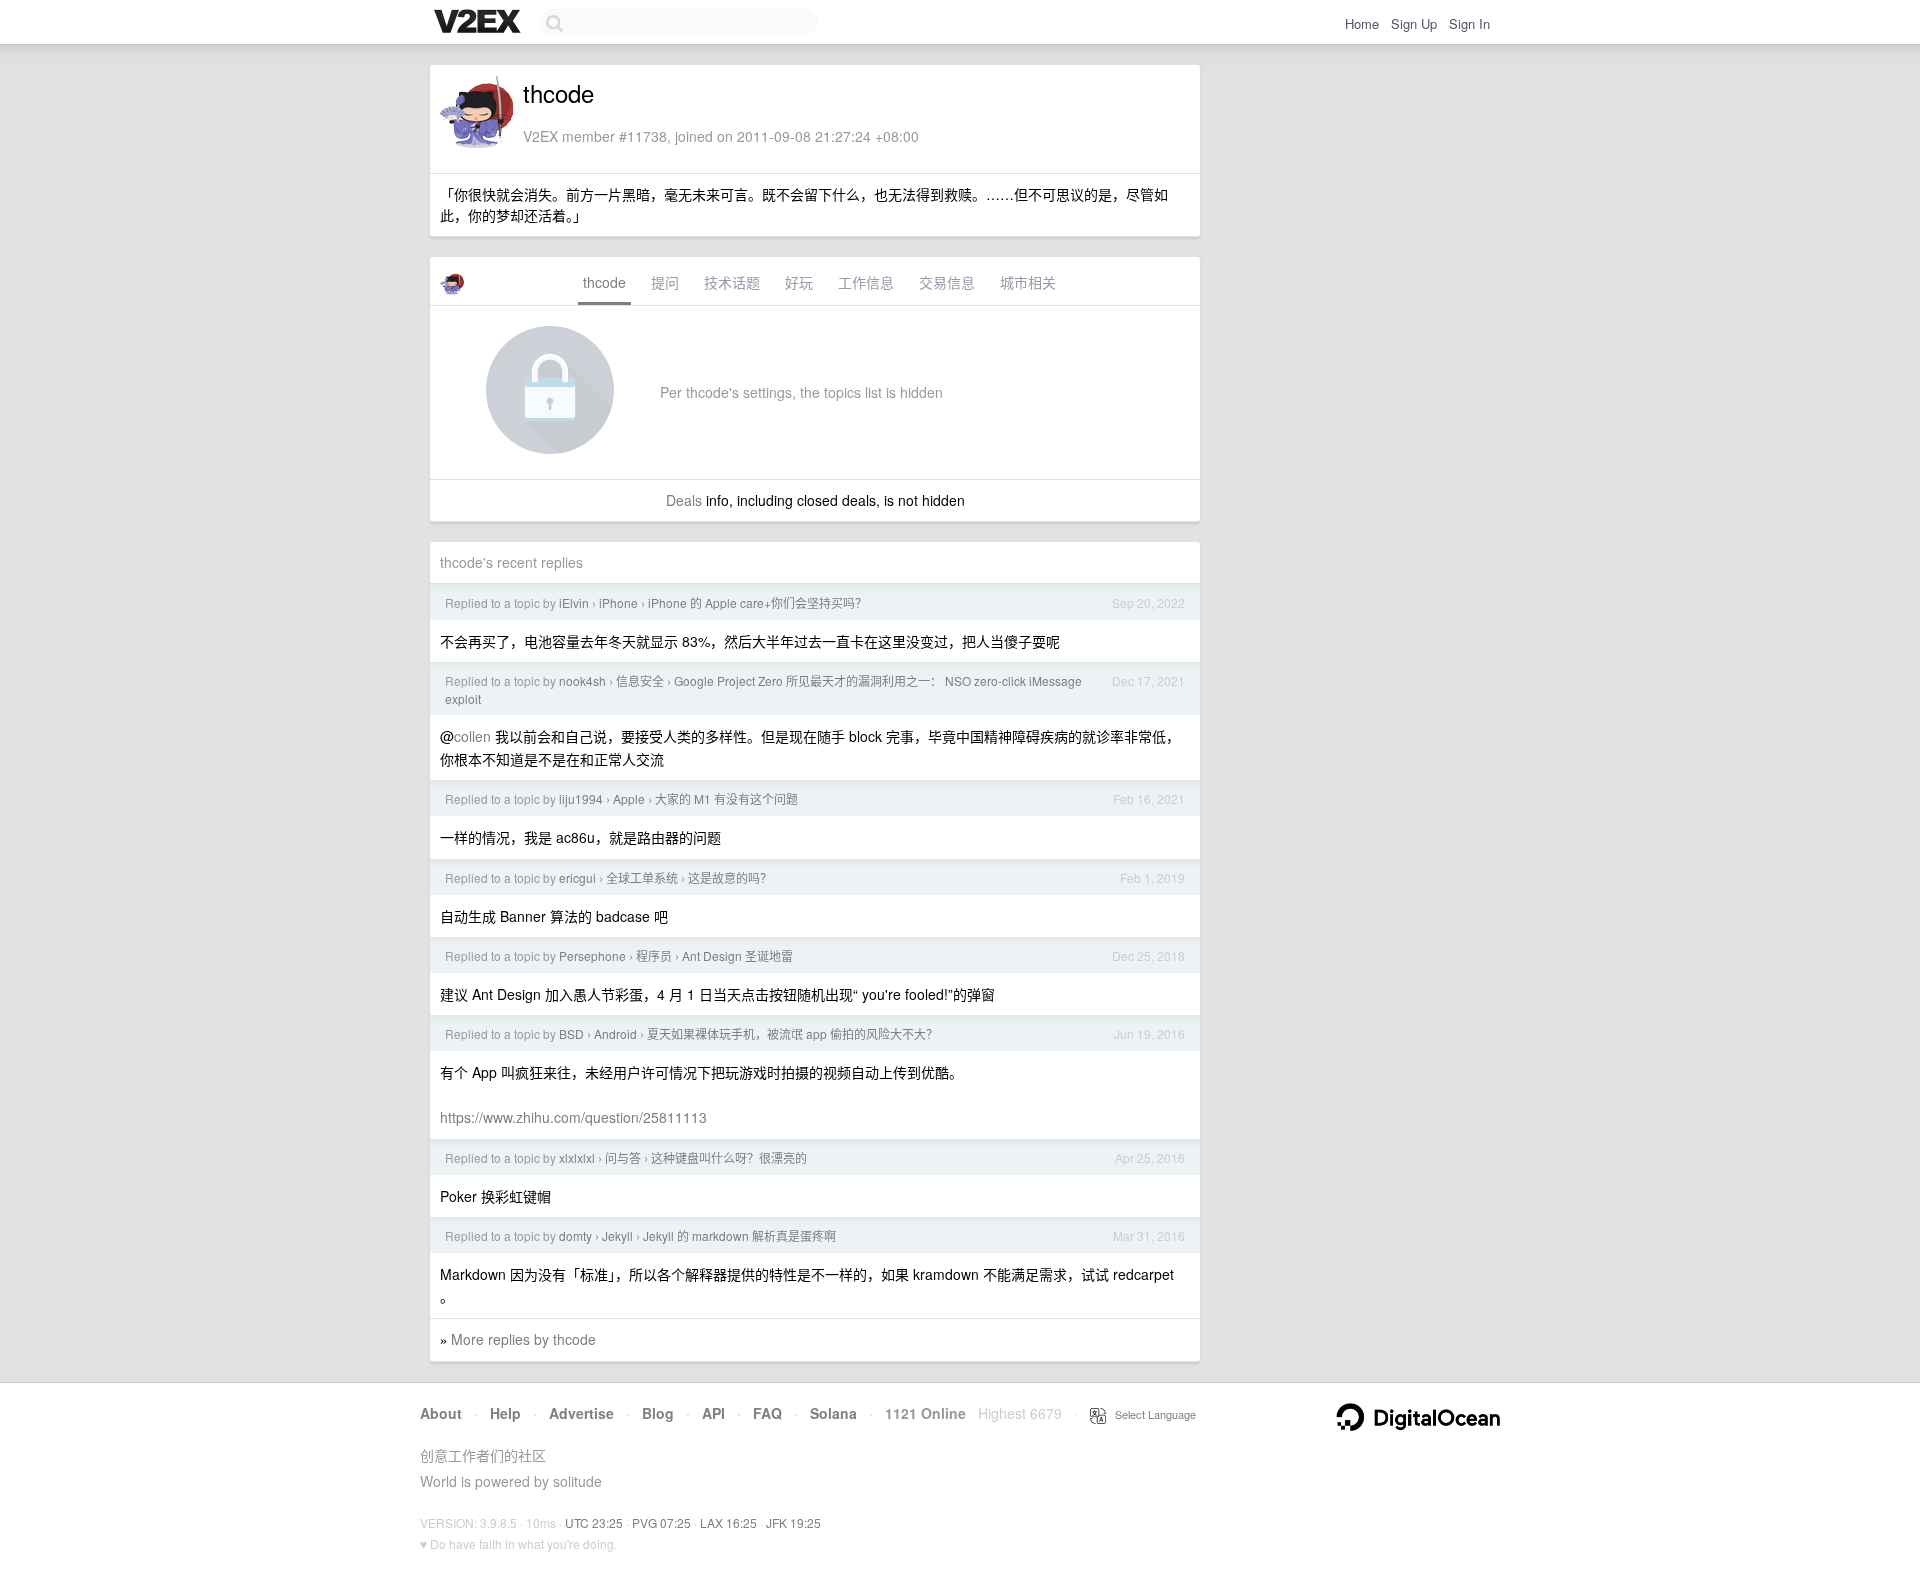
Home (1362, 23)
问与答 (623, 1157)
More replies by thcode (523, 1339)
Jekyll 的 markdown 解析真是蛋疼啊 (739, 1235)
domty (575, 1235)
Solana (833, 1413)
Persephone (592, 955)
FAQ (767, 1413)
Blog (658, 1413)
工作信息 (866, 282)
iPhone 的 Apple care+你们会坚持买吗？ (757, 602)
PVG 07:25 (661, 1522)
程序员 (654, 955)
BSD (571, 1033)
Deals (684, 500)
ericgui (577, 877)
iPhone (618, 602)
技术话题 (732, 282)
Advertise (581, 1413)
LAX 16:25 (728, 1522)
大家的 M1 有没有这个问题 (726, 798)
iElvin (574, 602)
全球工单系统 (642, 877)
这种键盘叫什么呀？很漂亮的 (729, 1157)
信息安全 (640, 680)
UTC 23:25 (594, 1522)
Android (615, 1033)
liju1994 (581, 798)
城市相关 (1028, 282)
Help (505, 1413)
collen (472, 736)
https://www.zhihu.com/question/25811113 (573, 1117)
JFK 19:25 (793, 1522)
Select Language (1151, 1414)
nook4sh (582, 680)
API (713, 1413)
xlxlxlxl (577, 1157)
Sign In (1469, 23)
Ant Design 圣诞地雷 (737, 955)
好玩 (799, 282)
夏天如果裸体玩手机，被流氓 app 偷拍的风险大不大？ (792, 1033)
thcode (604, 282)
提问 (665, 282)
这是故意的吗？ (730, 877)
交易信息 (947, 282)
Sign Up (1414, 23)
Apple (629, 798)
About (441, 1413)
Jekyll (617, 1235)
